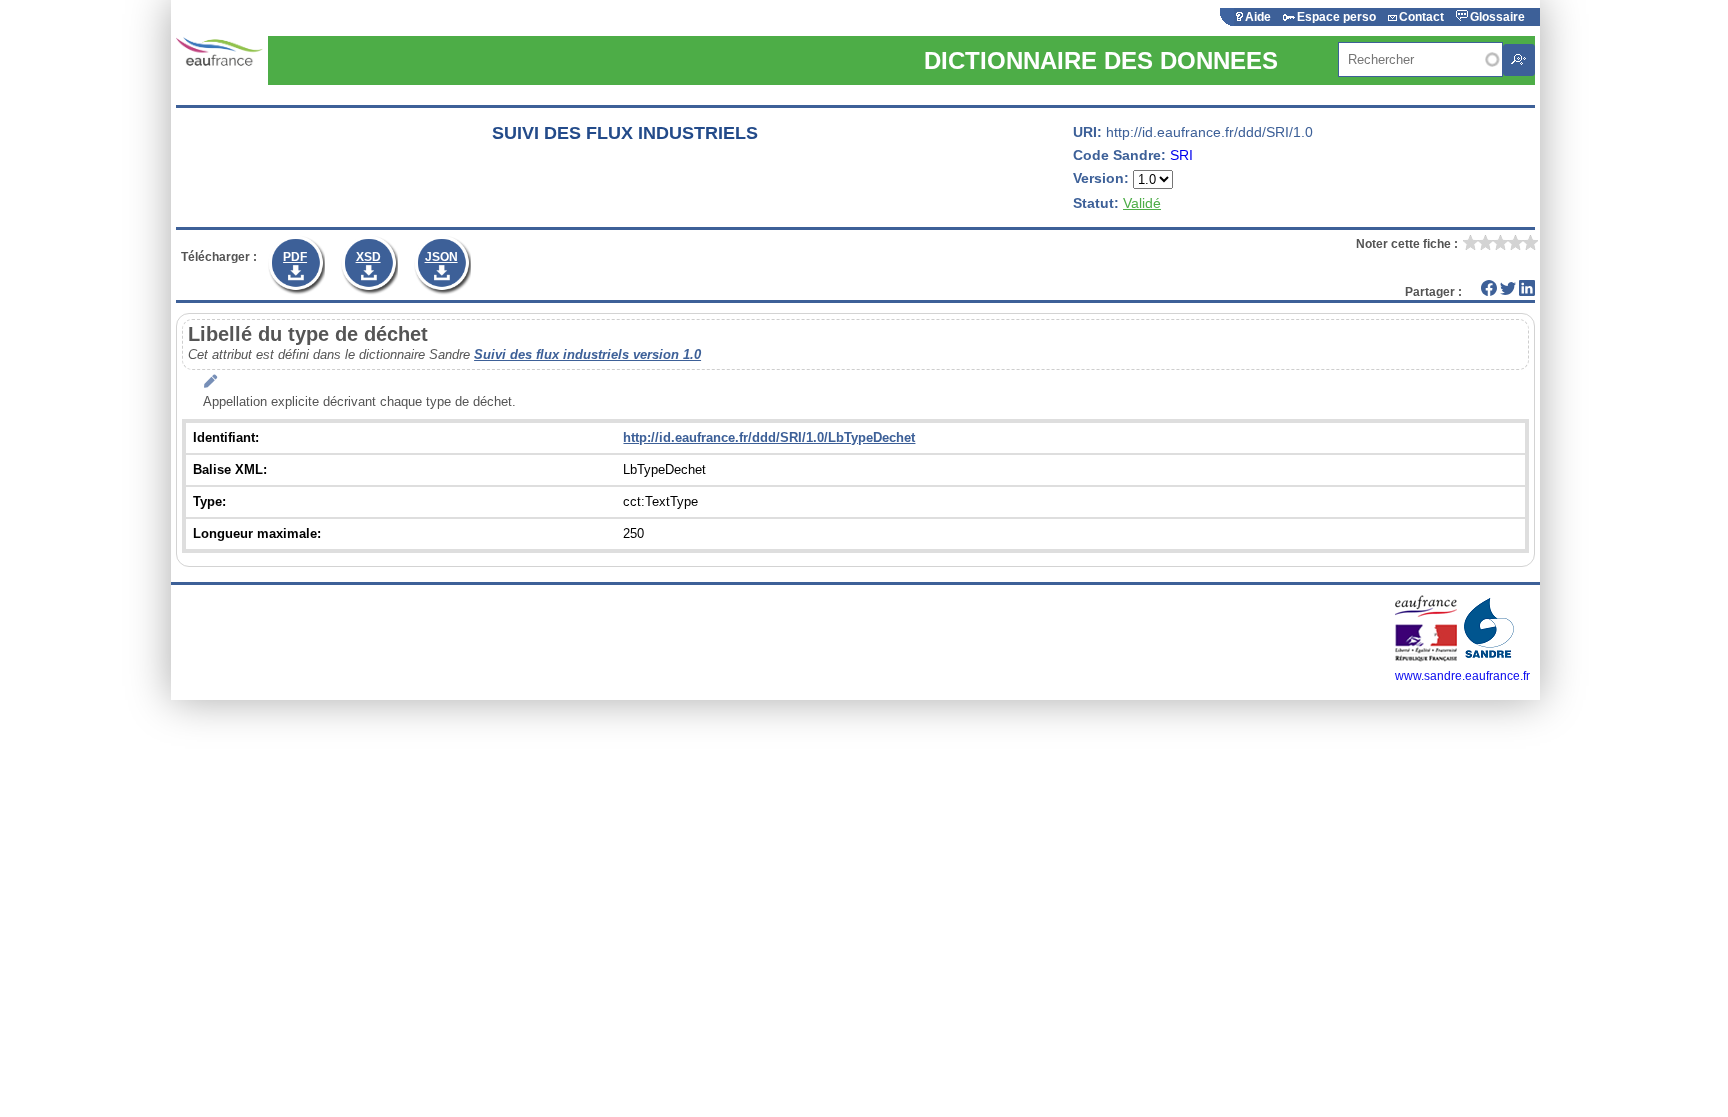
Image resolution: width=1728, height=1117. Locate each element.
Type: (209, 501)
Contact (1421, 17)
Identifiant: (226, 437)
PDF (295, 257)
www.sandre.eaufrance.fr (1462, 676)
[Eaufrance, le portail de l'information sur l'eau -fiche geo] (219, 52)
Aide (1258, 17)
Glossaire (1497, 17)
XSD (368, 257)
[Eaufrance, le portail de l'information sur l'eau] (1427, 658)
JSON (441, 257)
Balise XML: (230, 469)
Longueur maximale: (257, 533)
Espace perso (1336, 17)
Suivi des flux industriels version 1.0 (587, 354)
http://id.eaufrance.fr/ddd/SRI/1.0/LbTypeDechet (769, 437)
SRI (1181, 155)
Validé (1142, 203)
